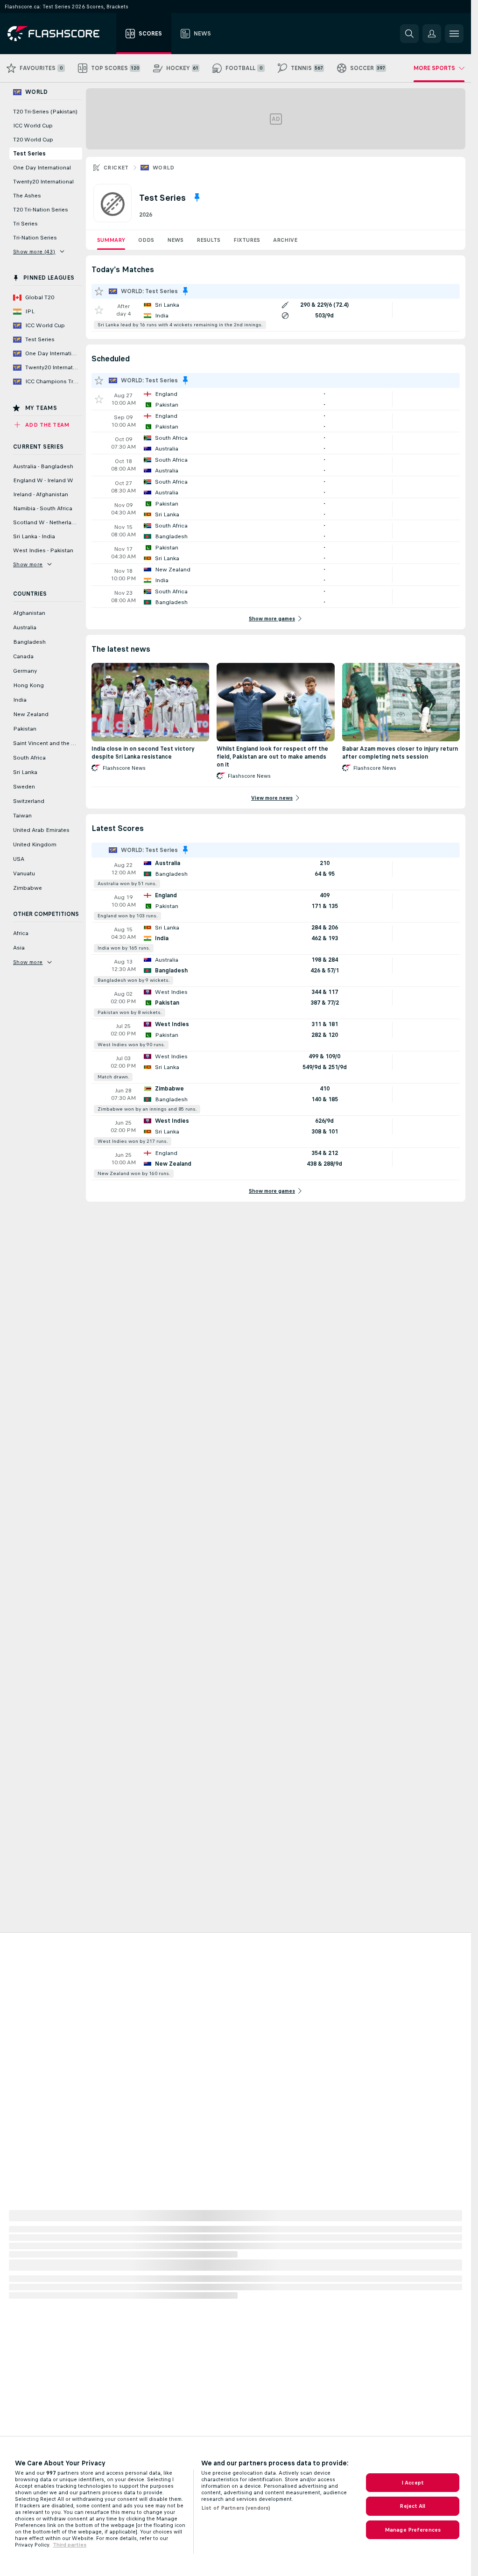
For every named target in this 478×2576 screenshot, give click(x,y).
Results (208, 240)
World (164, 168)
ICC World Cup (33, 126)
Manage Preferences (413, 2530)
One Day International (42, 168)
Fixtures (247, 240)
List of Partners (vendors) (236, 2508)
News (175, 240)
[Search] (409, 34)
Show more (28, 564)
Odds (146, 240)
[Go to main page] (60, 34)
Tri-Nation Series (35, 238)
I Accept (413, 2483)
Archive (285, 240)
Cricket (116, 168)
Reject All (412, 2506)
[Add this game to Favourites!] (99, 310)
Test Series (29, 154)
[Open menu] (454, 34)
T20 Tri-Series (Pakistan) (45, 112)
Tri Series (25, 224)
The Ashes (27, 196)
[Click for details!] (276, 315)
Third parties (70, 2545)
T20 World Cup (33, 140)
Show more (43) (34, 252)
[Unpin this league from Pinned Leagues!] (197, 197)
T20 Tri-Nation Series (41, 210)
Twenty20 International (43, 182)
